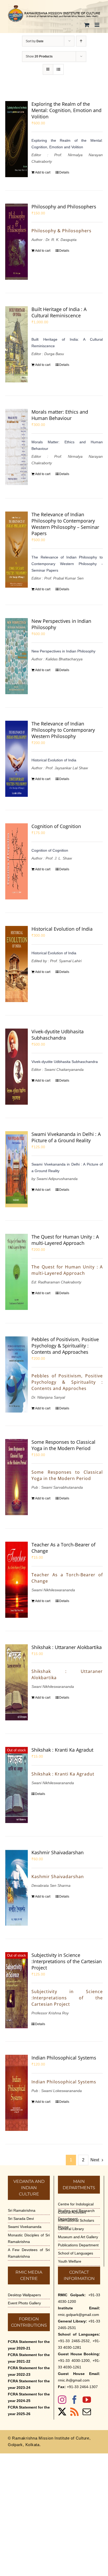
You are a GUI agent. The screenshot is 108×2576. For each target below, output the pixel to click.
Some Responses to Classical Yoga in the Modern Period (63, 1445)
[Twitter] (62, 2412)
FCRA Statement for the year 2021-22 (29, 2358)
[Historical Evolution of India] (17, 964)
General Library (71, 2229)
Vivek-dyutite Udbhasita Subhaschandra (58, 1035)
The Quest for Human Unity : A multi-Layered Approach (65, 1240)
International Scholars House (76, 2224)
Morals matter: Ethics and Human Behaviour (60, 415)
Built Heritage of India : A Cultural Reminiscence (59, 312)
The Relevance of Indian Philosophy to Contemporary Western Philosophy (63, 730)
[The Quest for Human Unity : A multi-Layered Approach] (17, 1272)
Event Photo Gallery (24, 2303)
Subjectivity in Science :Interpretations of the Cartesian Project (67, 1961)
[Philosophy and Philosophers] (17, 242)
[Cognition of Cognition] (17, 861)
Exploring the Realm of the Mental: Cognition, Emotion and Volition (66, 110)
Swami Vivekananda (25, 2227)
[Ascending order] (81, 41)
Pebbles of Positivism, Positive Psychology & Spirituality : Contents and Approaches (65, 1346)
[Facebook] (74, 2400)
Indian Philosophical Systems (64, 2058)
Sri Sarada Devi (21, 2219)
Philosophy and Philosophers (64, 207)
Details (64, 172)
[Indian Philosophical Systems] (17, 2093)
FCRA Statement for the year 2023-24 (29, 2384)
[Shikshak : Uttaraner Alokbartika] (17, 1682)
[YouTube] (87, 2400)
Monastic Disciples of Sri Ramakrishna (29, 2238)
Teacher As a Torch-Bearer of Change (63, 1548)
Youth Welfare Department (70, 2265)
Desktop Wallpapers (24, 2295)
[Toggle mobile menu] (97, 25)
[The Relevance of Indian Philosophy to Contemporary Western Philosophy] (17, 759)
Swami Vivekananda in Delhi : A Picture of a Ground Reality (66, 1137)
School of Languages (75, 2253)
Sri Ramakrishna (22, 2210)
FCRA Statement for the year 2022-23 (29, 2371)
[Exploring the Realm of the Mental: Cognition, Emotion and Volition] (17, 139)
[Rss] (74, 2412)
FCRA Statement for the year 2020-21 (29, 2345)
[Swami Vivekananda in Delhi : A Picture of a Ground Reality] (17, 1169)
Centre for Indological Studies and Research (76, 2207)
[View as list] (58, 69)
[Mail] (87, 2412)
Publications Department (78, 2245)
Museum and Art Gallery (78, 2237)
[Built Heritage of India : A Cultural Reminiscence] (17, 344)
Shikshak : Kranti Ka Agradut (62, 1750)
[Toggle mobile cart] (87, 25)
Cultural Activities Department (72, 2216)
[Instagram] (62, 2400)
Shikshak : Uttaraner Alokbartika (67, 1647)
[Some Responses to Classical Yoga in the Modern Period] (17, 1477)
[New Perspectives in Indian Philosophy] (17, 656)
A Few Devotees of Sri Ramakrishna (29, 2253)
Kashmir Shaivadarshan (58, 1852)
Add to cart (43, 172)
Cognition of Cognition (56, 826)
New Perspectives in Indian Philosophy (61, 624)
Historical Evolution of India (62, 929)
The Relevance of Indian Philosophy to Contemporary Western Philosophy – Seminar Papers (65, 524)
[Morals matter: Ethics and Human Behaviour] (17, 447)
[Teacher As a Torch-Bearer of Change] (17, 1580)
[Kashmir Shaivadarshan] (17, 1888)
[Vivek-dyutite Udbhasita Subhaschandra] (17, 1067)
